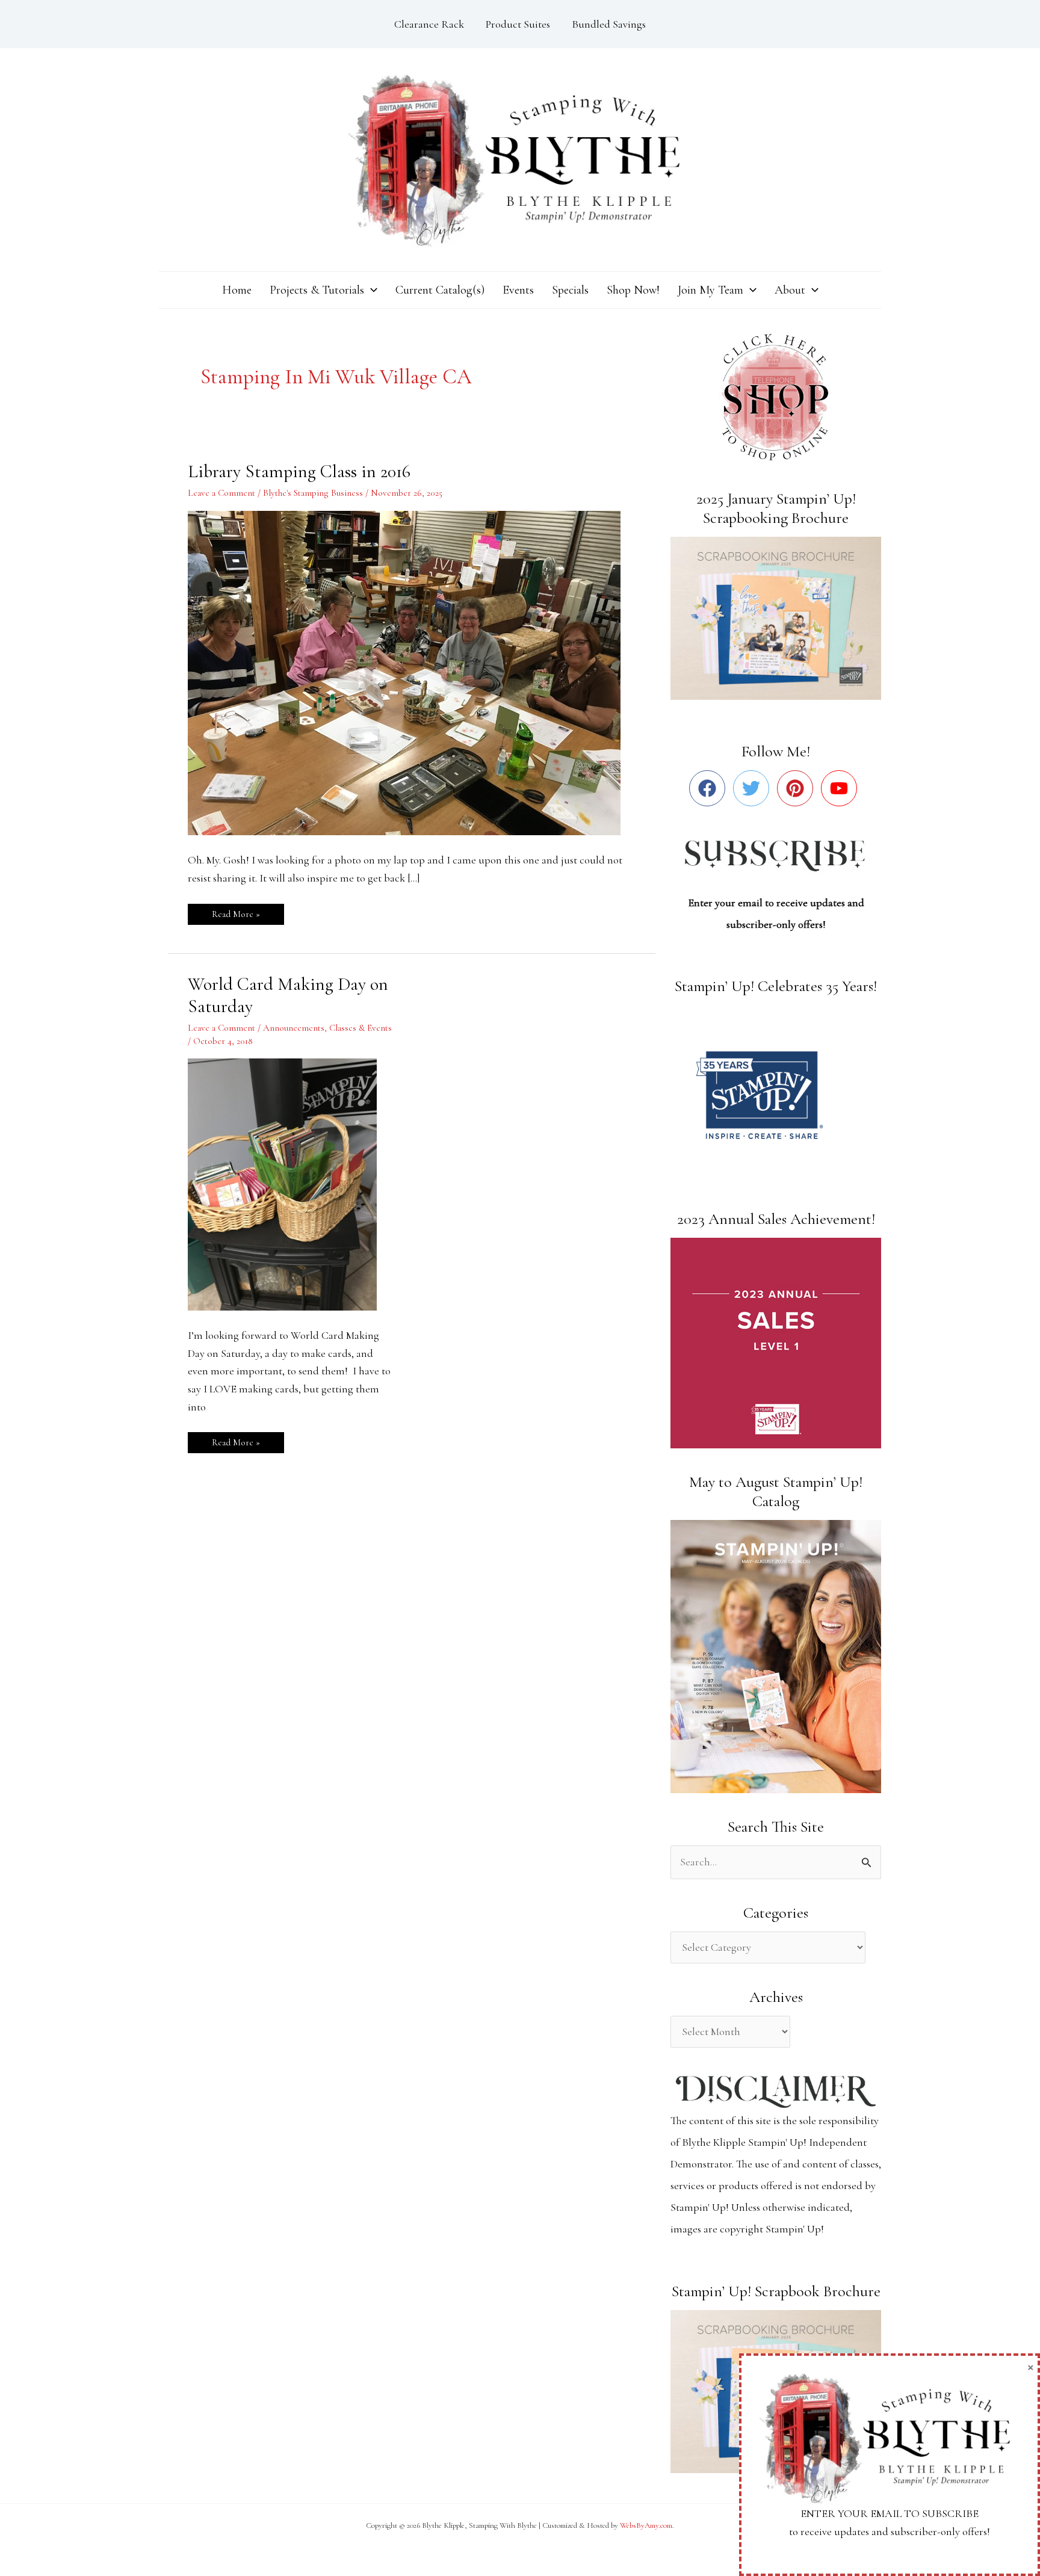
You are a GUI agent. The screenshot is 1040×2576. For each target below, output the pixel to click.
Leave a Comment (221, 493)
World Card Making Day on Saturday (288, 995)
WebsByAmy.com (646, 2525)
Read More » (236, 912)
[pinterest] (798, 788)
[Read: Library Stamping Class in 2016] (412, 672)
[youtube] (842, 788)
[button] (371, 290)
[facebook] (710, 788)
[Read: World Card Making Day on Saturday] (290, 1183)
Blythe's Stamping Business (313, 493)
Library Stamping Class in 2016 (299, 471)
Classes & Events (361, 1028)
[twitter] (754, 788)
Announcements (294, 1028)
